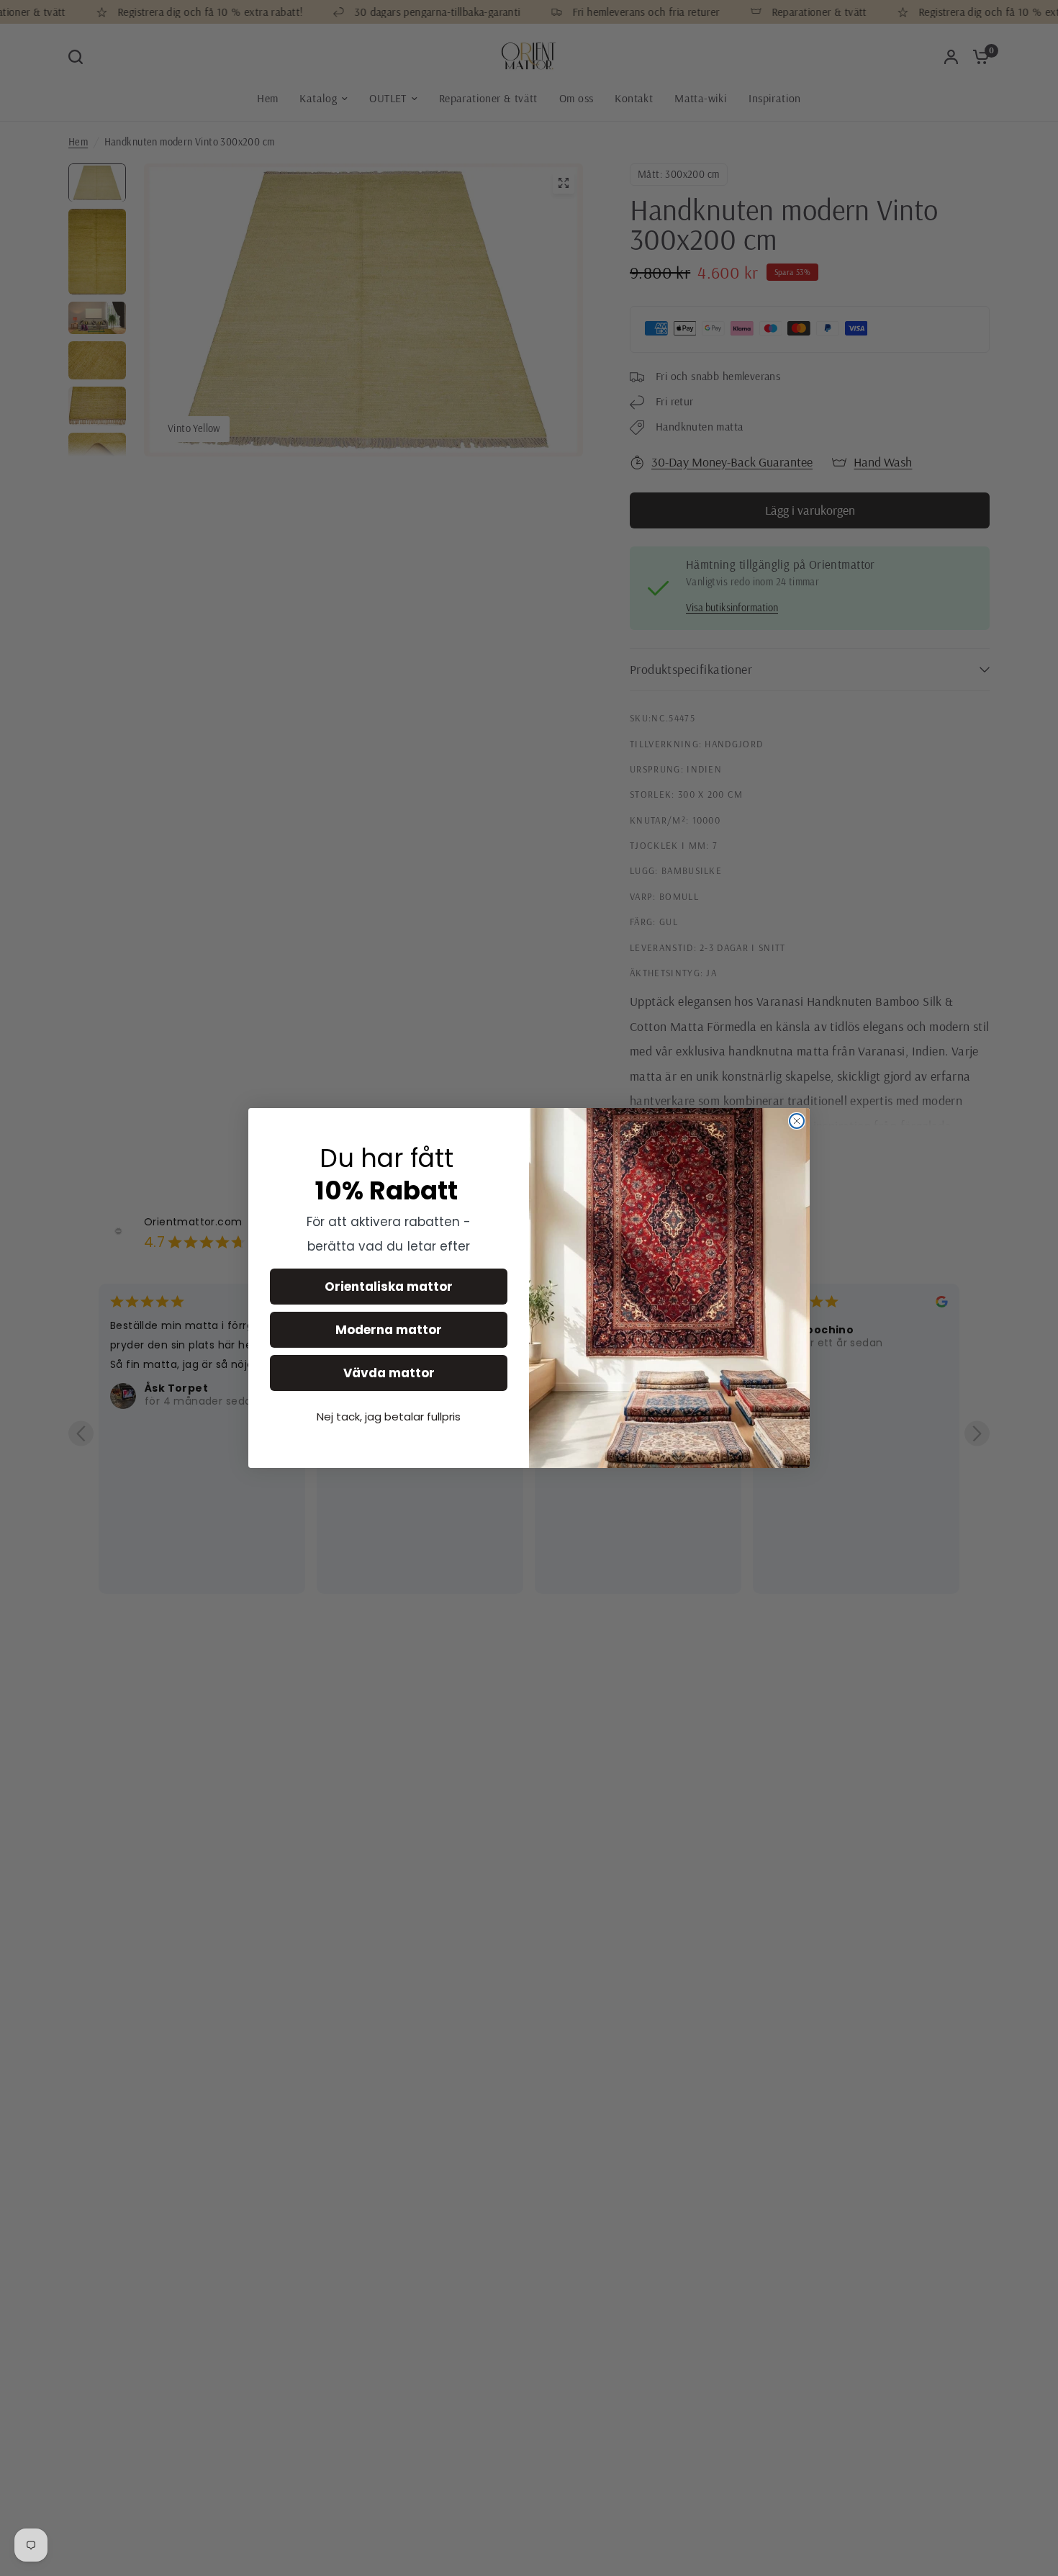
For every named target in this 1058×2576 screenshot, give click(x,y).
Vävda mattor (389, 1373)
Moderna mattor (389, 1330)
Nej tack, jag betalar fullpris (389, 1417)
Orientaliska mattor (389, 1287)
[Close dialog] (797, 1121)
